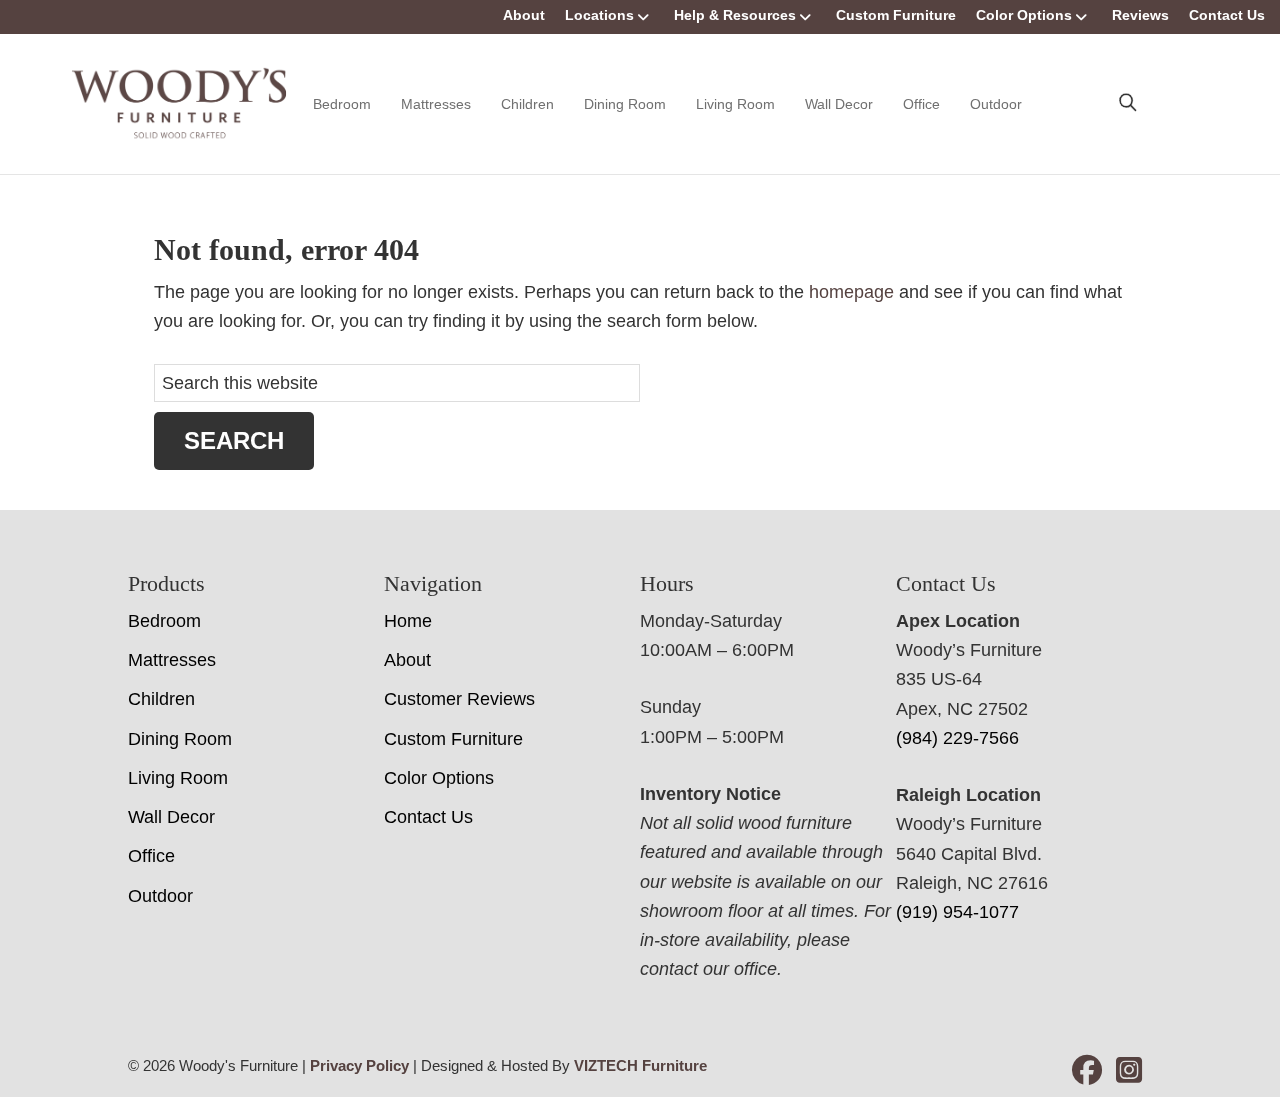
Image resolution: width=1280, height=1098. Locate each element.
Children (527, 104)
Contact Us (1227, 15)
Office (921, 104)
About (524, 15)
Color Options (1024, 15)
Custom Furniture (896, 15)
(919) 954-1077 (957, 912)
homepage (851, 292)
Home (408, 621)
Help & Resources (735, 15)
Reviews (1140, 15)
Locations (599, 15)
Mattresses (436, 104)
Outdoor (996, 104)
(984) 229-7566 (957, 738)
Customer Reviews (459, 699)
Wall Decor (839, 104)
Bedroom (342, 104)
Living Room (735, 104)
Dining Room (625, 104)
